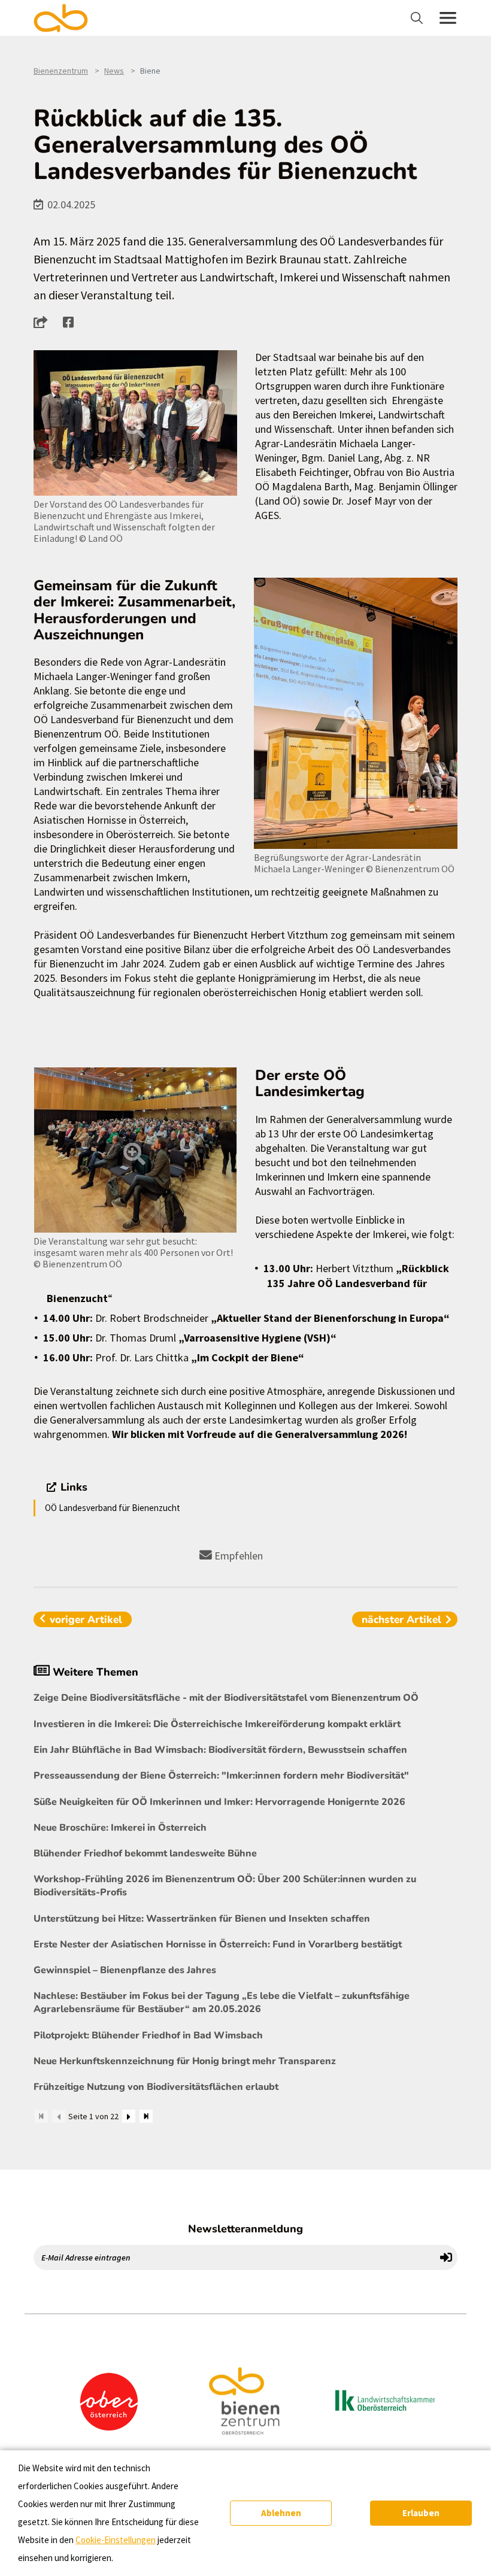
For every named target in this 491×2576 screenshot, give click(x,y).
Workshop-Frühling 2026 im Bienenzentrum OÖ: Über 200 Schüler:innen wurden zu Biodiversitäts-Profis (225, 1886)
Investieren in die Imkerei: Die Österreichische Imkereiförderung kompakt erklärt (217, 1724)
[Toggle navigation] (418, 18)
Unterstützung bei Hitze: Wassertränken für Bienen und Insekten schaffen (202, 1919)
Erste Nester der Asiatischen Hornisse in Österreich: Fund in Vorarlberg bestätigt (218, 1944)
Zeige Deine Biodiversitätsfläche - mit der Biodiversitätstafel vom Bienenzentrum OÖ (226, 1698)
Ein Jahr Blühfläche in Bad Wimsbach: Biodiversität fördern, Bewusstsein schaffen (220, 1750)
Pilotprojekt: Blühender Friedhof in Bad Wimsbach (148, 2035)
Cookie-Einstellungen (116, 2540)
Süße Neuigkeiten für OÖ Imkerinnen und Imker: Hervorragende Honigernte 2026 (219, 1802)
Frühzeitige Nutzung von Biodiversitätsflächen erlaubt (156, 2087)
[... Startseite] (68, 18)
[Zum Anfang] (41, 2116)
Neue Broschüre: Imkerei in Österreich (120, 1828)
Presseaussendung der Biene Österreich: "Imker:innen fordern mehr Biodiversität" (221, 1776)
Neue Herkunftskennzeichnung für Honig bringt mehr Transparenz (185, 2061)
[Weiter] (129, 2116)
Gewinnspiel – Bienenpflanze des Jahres (125, 1970)
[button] (44, 322)
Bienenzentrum (61, 71)
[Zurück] (59, 2116)
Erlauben (421, 2513)
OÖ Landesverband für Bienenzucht (113, 1508)
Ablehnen (281, 2513)
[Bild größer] (135, 423)
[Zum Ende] (146, 2116)
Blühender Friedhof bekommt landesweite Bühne (145, 1853)
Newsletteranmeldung (245, 2229)
